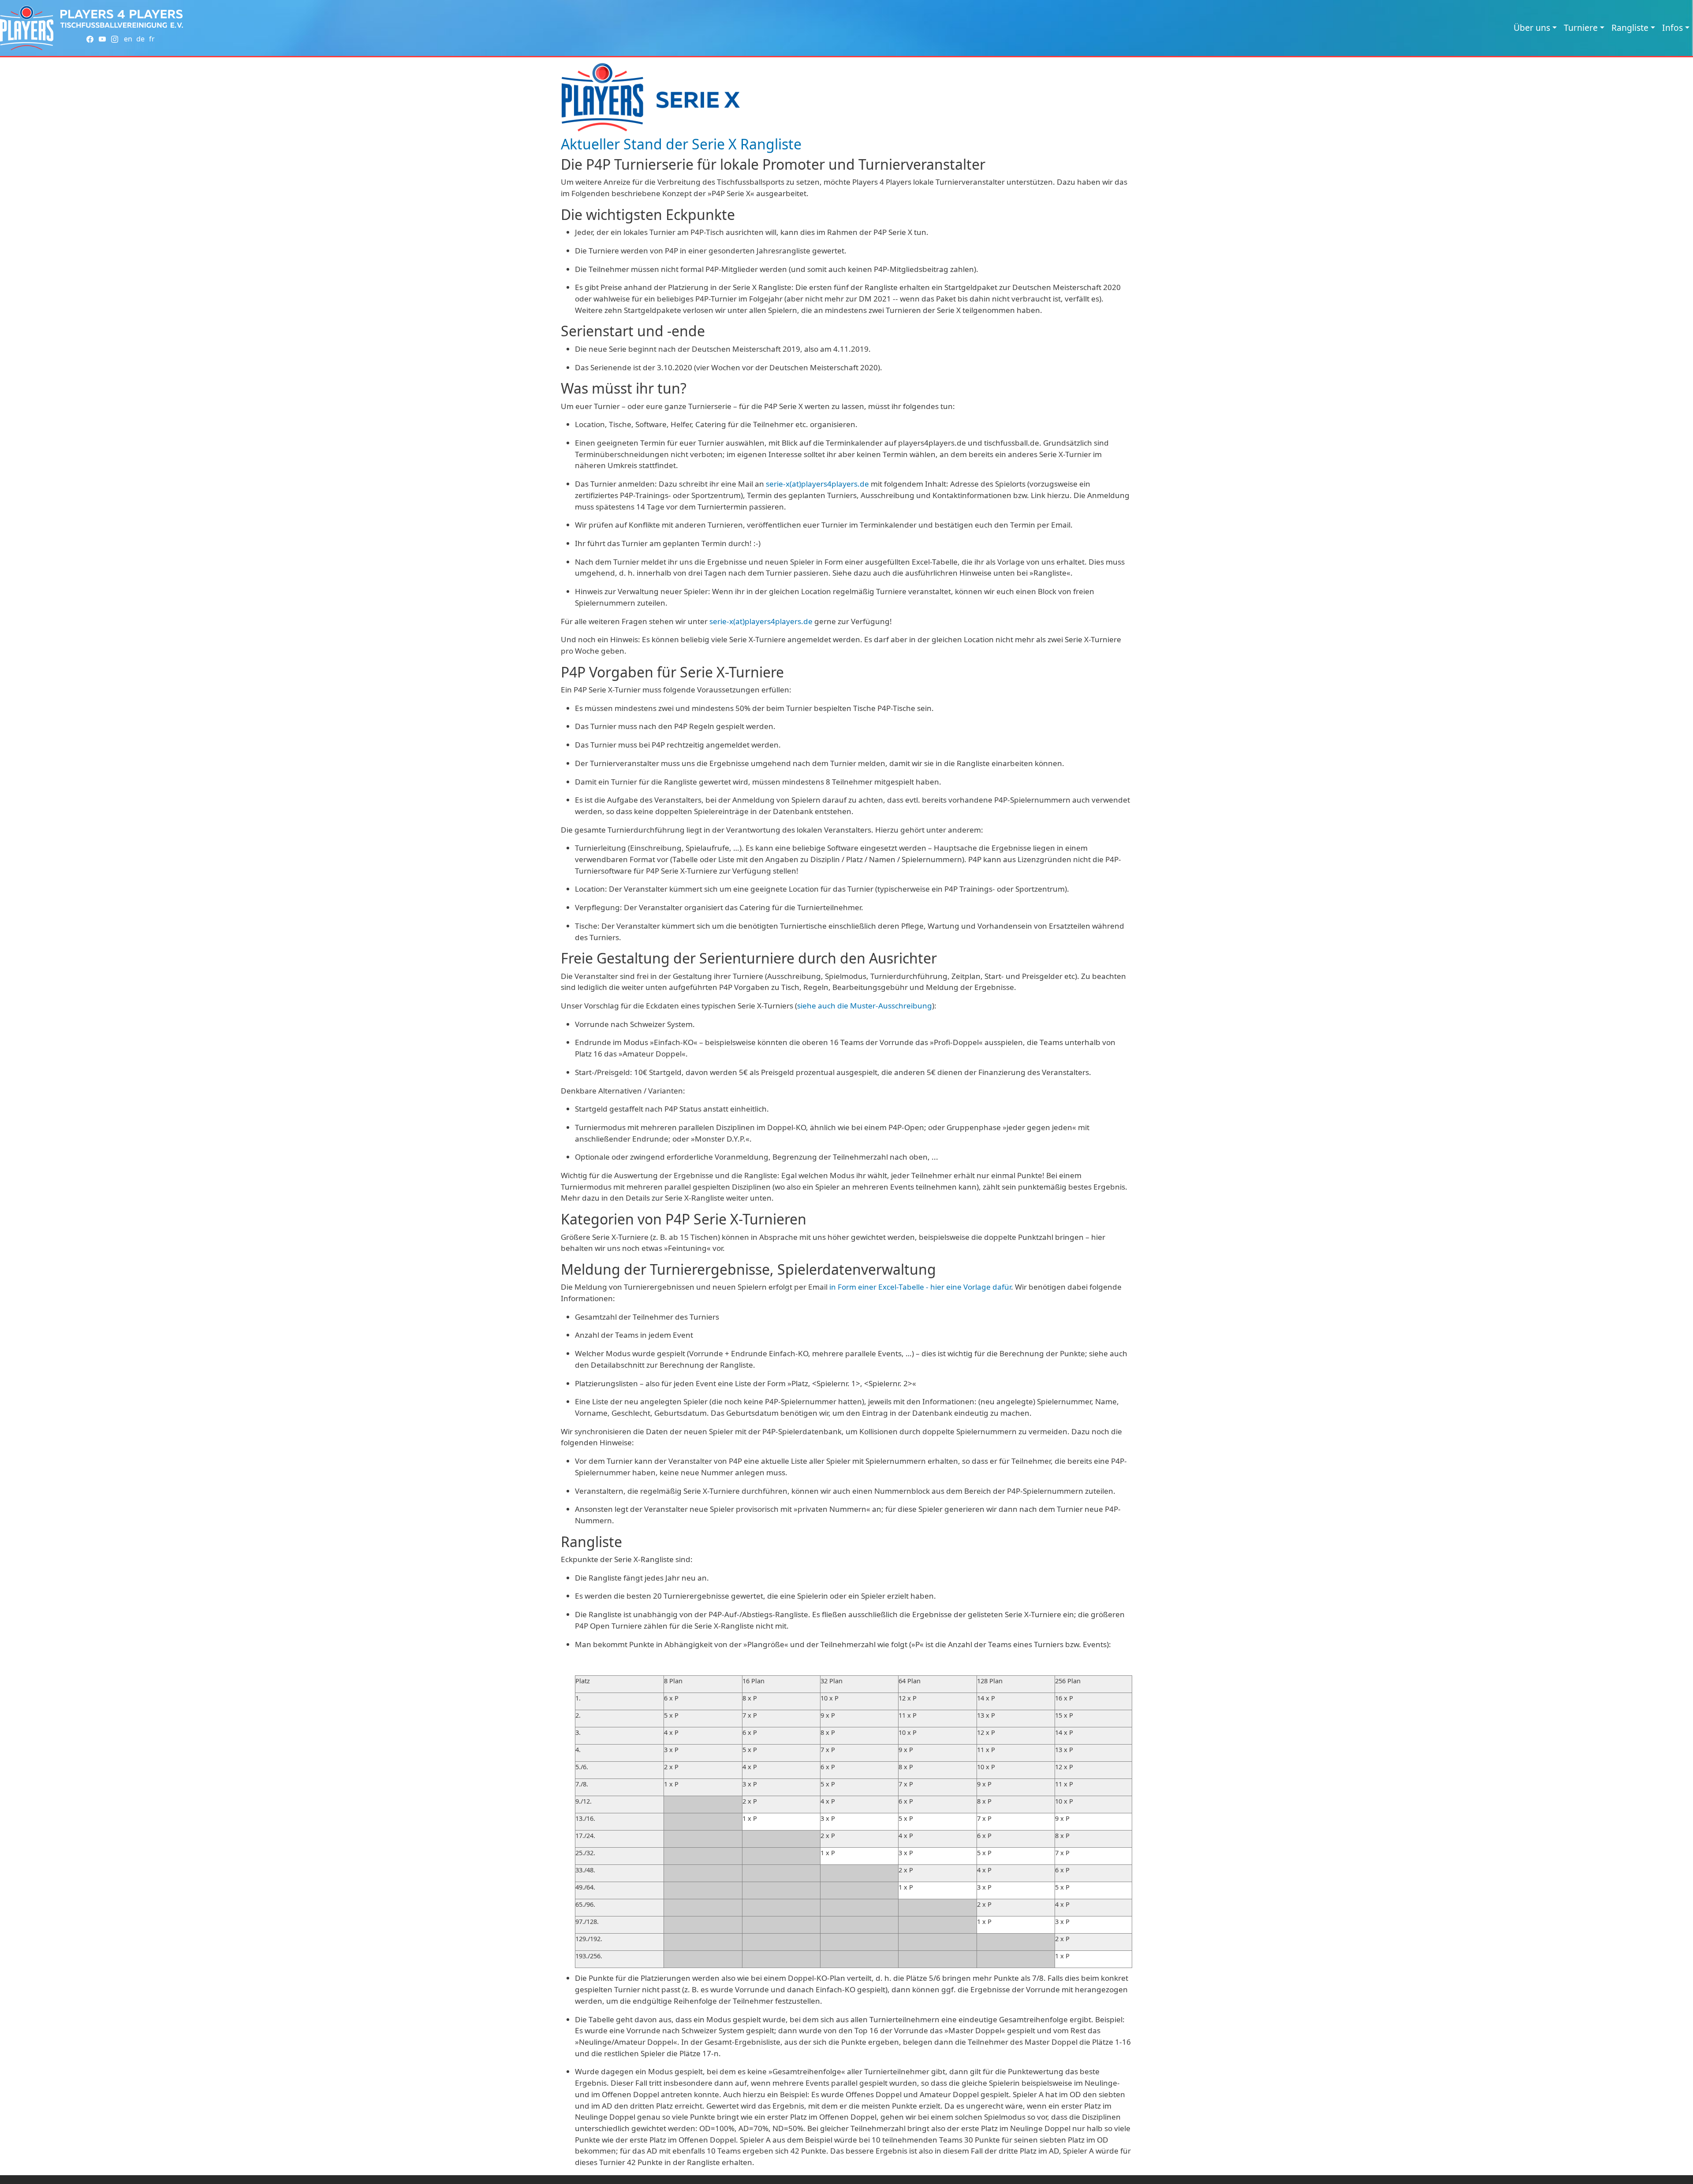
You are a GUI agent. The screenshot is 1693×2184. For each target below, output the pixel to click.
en (128, 39)
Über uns (1532, 28)
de (140, 39)
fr (152, 39)
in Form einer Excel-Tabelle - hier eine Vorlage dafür (920, 1287)
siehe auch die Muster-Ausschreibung (865, 1006)
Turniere (1581, 28)
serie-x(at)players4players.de (817, 484)
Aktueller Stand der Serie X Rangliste (681, 144)
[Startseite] (27, 28)
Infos (1672, 28)
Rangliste (1630, 28)
